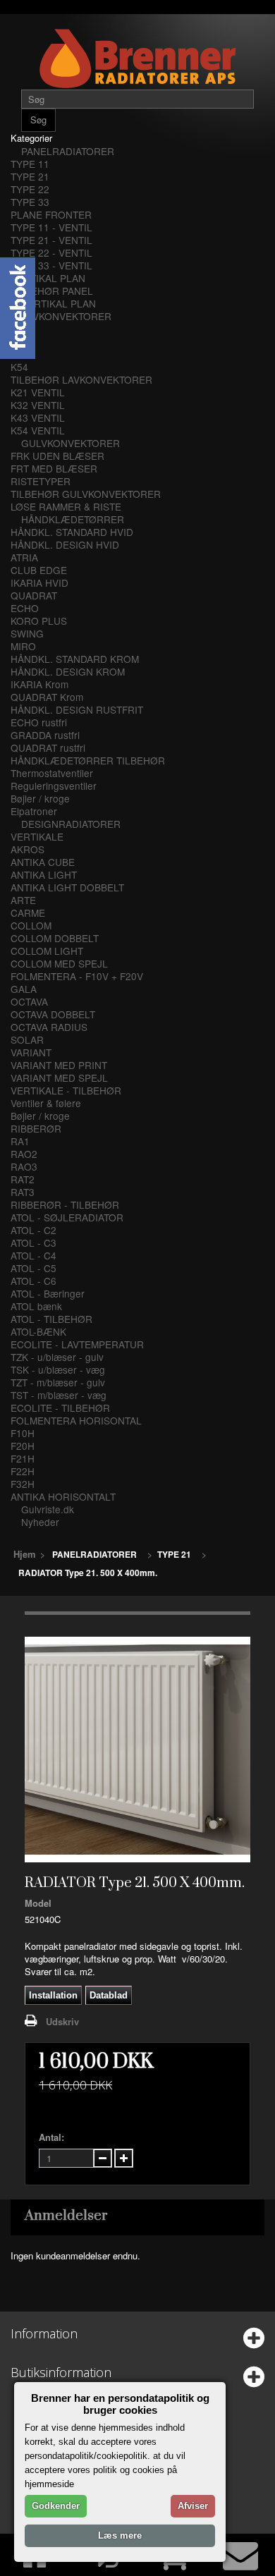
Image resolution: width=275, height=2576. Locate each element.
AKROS (28, 849)
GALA (24, 989)
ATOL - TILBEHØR (51, 1319)
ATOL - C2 (33, 1230)
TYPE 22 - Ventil (51, 252)
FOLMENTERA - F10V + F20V (77, 976)
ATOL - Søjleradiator (67, 1217)
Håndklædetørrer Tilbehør (88, 760)
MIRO (23, 646)
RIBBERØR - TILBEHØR (65, 1204)
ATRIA (24, 557)
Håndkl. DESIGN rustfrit (77, 709)
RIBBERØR (36, 1128)
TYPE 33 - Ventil (51, 265)
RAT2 (23, 1179)
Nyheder (40, 1522)
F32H (23, 1484)
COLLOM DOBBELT (55, 938)
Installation (53, 1995)
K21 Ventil (38, 392)
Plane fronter (51, 214)
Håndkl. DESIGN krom (68, 671)
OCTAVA (29, 1001)
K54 (19, 367)
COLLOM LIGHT (47, 951)
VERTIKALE (37, 836)
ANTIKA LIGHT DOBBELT (67, 887)
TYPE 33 (30, 202)
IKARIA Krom (39, 684)
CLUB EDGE (39, 570)
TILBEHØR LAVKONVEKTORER (81, 379)
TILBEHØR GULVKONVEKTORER (86, 494)
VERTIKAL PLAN (48, 278)
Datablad (109, 1995)
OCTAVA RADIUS (49, 1027)
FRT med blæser (54, 468)
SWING (27, 633)
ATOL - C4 (33, 1255)
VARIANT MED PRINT (59, 1065)
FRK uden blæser (57, 456)
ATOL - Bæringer (48, 1293)
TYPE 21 (30, 176)
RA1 (20, 1141)
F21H (23, 1458)
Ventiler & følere (46, 1103)
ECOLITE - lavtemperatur (77, 1344)
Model (38, 1903)
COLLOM (31, 925)
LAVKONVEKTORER (66, 316)
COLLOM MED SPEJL (59, 963)
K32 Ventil (38, 405)
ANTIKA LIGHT (44, 874)
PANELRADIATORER (68, 151)
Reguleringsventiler (54, 786)
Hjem (25, 1554)
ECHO (25, 608)
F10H (23, 1433)
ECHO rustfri (39, 722)
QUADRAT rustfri (48, 747)
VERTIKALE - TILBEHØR (66, 1090)
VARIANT (31, 1052)
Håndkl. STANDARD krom (75, 659)
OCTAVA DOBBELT (53, 1014)
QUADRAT (34, 595)
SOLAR (27, 1039)
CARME (28, 912)
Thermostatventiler (52, 773)
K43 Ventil (38, 417)
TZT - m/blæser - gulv (58, 1382)
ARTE (23, 900)
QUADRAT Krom (47, 697)
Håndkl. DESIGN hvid (65, 544)
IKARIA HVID (39, 582)
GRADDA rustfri (45, 735)
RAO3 (24, 1166)
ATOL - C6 (33, 1281)
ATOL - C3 (33, 1243)
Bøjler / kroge (40, 798)
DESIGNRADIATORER (71, 824)
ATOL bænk (36, 1306)
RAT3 (23, 1192)
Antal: (51, 2137)
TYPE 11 (30, 164)
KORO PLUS (39, 621)
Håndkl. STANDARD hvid (72, 532)
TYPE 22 (30, 189)
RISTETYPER (41, 481)
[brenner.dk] (137, 58)
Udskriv (62, 2021)
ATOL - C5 (33, 1268)
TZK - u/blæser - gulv (57, 1357)
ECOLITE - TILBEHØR (60, 1408)
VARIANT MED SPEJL (59, 1078)
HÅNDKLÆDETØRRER (73, 519)
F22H (23, 1471)
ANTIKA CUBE (43, 862)
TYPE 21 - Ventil (51, 240)
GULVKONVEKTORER (71, 443)
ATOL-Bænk (38, 1331)
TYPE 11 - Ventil (51, 227)
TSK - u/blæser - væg (58, 1369)
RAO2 (24, 1154)
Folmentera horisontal (76, 1420)
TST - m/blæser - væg (59, 1395)
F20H (23, 1446)
